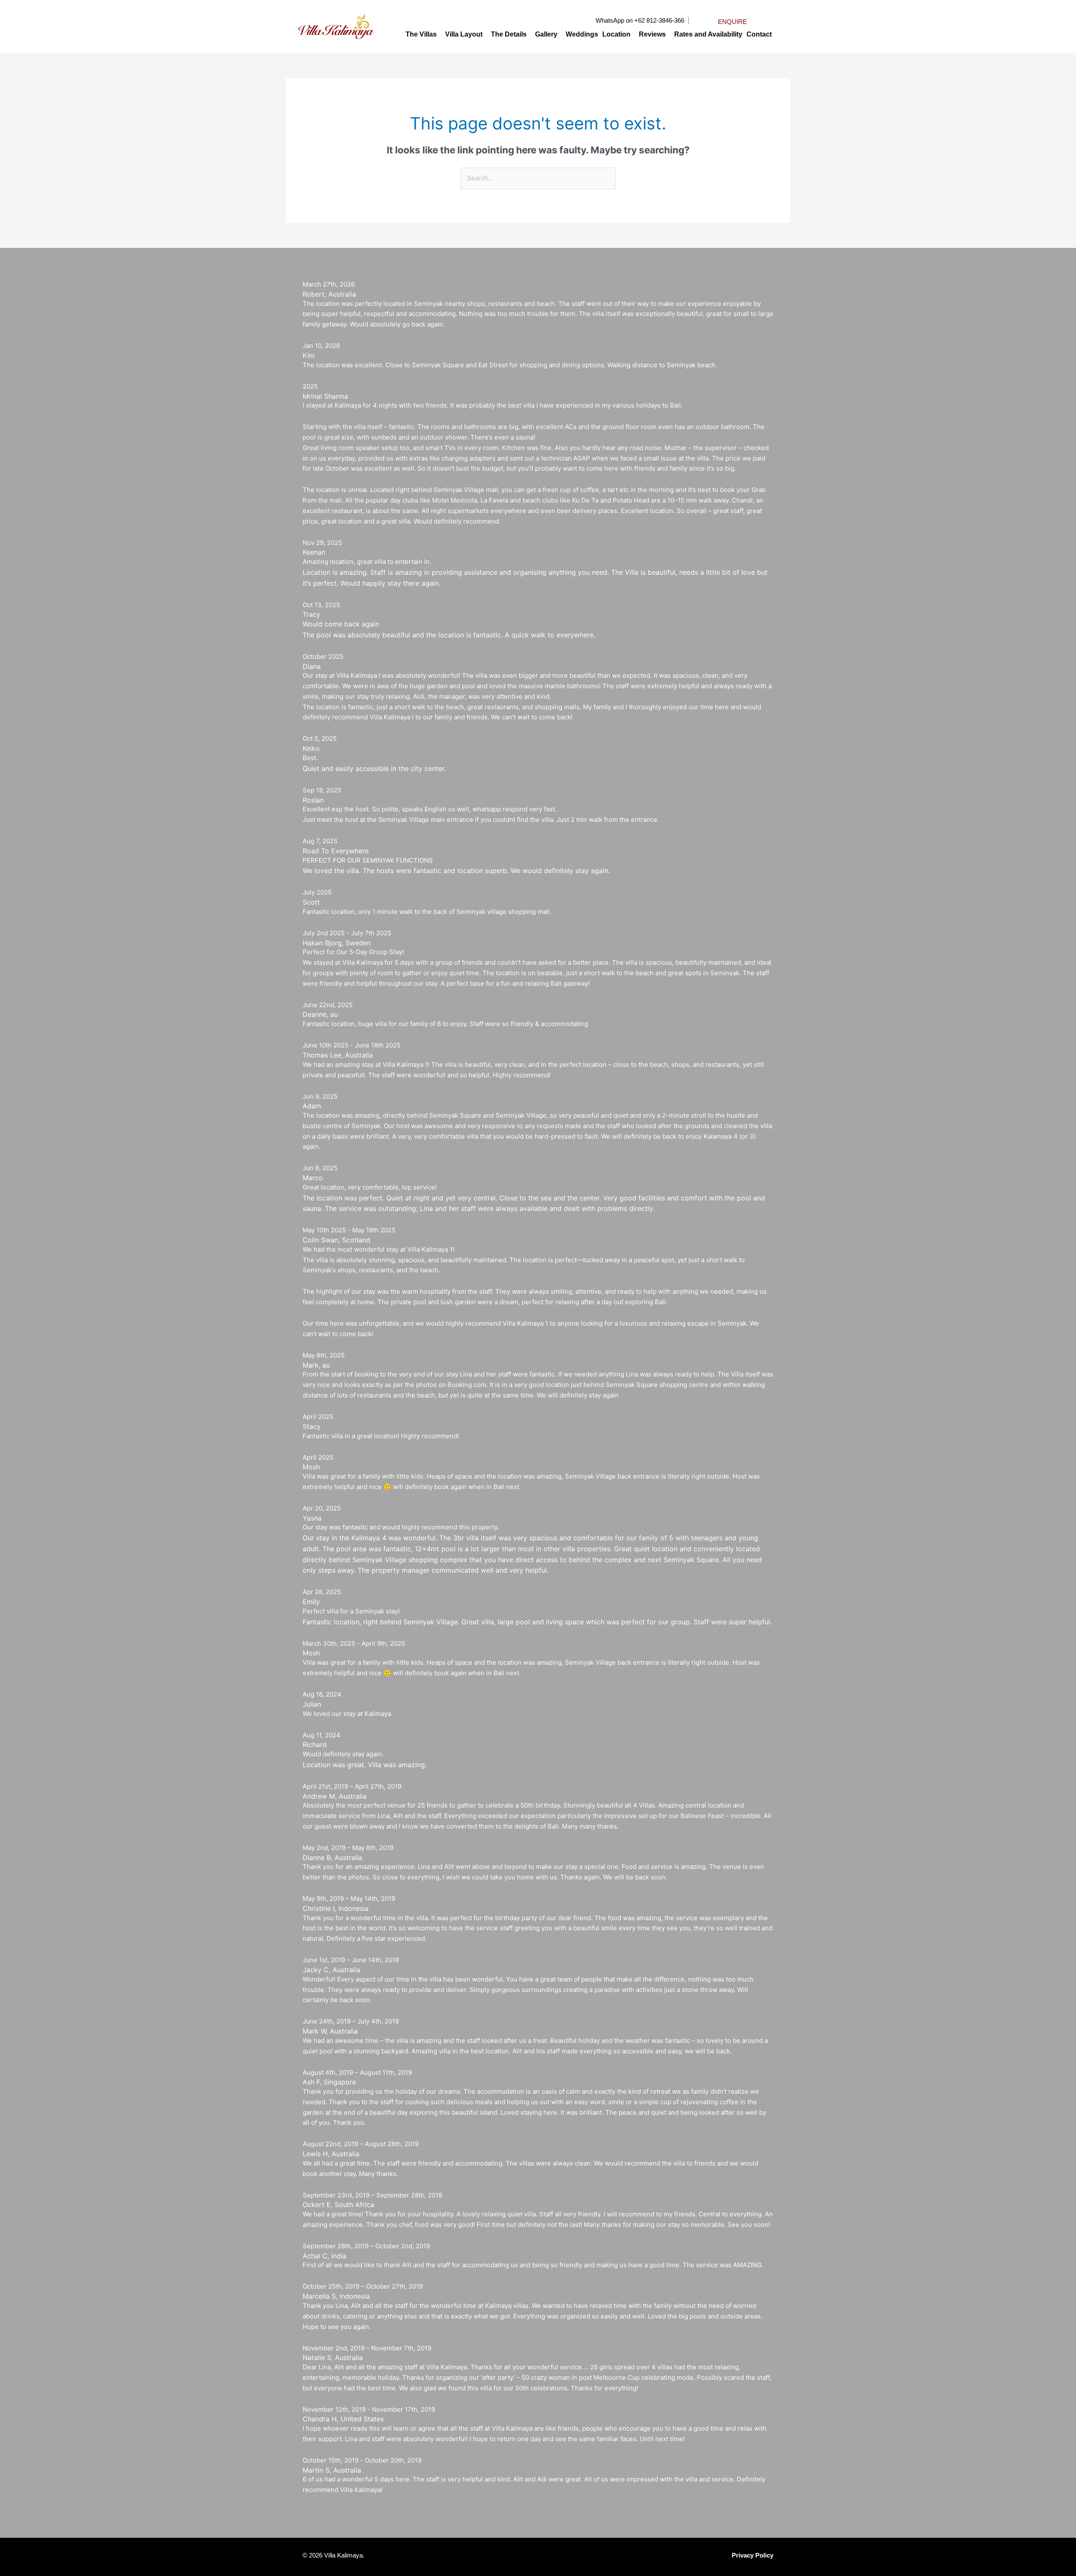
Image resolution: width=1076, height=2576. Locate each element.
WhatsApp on (614, 20)
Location (616, 34)
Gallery (546, 34)
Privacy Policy (753, 2555)
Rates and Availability (708, 34)
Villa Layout (464, 34)
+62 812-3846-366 (659, 20)
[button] (423, 34)
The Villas (421, 34)
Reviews (652, 34)
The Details (509, 34)
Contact (759, 34)
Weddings (582, 34)
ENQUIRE (732, 22)
